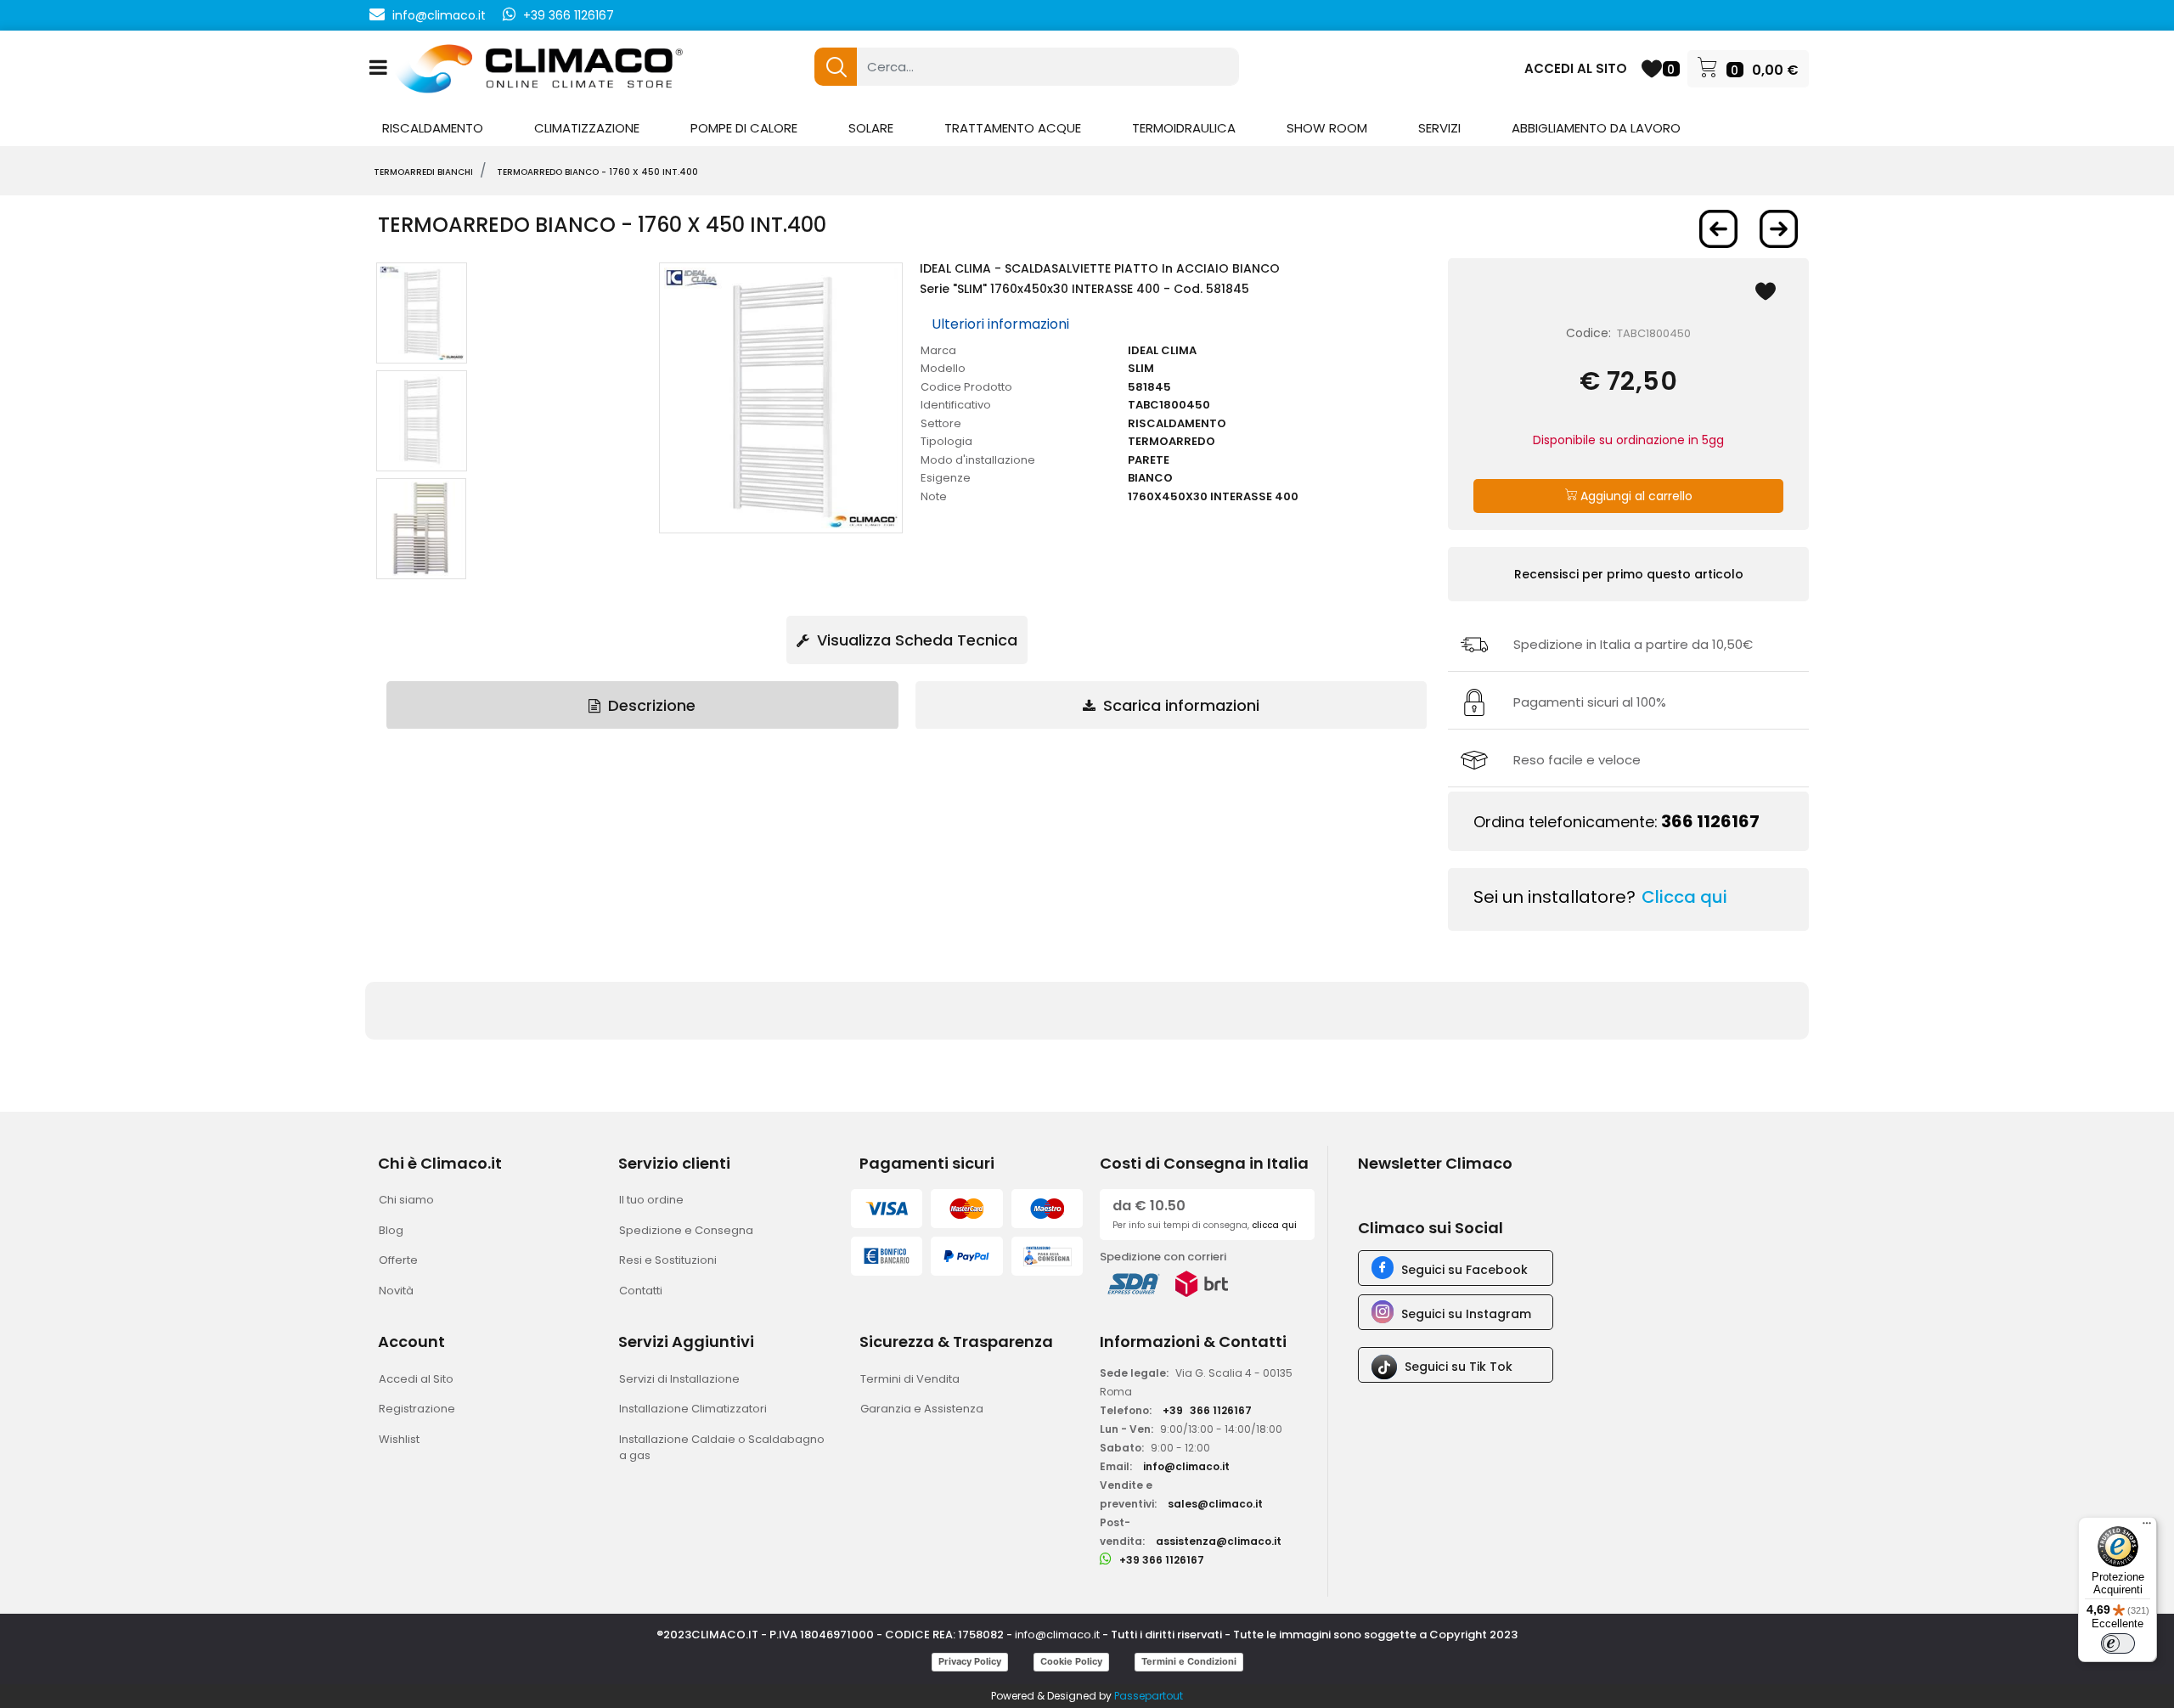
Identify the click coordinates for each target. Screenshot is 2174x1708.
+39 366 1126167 (569, 15)
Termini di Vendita (910, 1379)
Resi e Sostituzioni (668, 1260)
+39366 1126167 (1207, 1410)
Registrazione (417, 1409)
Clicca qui (1684, 897)
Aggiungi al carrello (1635, 496)
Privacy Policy (970, 1661)
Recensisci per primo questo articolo (1629, 574)
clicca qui (1274, 1225)
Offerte (398, 1260)
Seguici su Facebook (1464, 1270)
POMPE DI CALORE (744, 128)
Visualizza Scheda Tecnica (915, 640)
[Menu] (2147, 1527)
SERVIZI (1439, 128)
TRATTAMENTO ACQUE (1013, 128)
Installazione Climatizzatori (693, 1409)
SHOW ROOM (1327, 128)
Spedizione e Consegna (686, 1230)
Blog (391, 1230)
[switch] (2118, 1643)
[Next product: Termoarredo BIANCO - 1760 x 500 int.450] (1779, 229)
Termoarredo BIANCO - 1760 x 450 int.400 (597, 172)
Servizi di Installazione (679, 1379)
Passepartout (1149, 1696)
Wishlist (399, 1439)
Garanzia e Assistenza (922, 1409)
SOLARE (871, 128)
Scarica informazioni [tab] (1179, 705)
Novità (396, 1291)
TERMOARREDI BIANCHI (423, 172)
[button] (836, 67)
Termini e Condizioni (1189, 1661)
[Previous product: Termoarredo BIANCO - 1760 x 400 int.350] (1718, 229)
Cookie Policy (1071, 1661)
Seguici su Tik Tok (1459, 1367)
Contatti (641, 1291)
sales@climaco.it (1215, 1504)
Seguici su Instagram (1466, 1314)
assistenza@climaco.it (1219, 1541)
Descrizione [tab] (650, 705)
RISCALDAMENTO (433, 128)
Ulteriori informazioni (1000, 324)
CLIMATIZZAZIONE (587, 128)
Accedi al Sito (416, 1379)
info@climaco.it (439, 15)
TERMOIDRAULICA (1184, 128)
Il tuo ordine (651, 1200)
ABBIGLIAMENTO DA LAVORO (1596, 128)
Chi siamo (406, 1200)
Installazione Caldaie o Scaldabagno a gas (722, 1448)
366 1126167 (1710, 821)
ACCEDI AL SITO (1576, 68)
